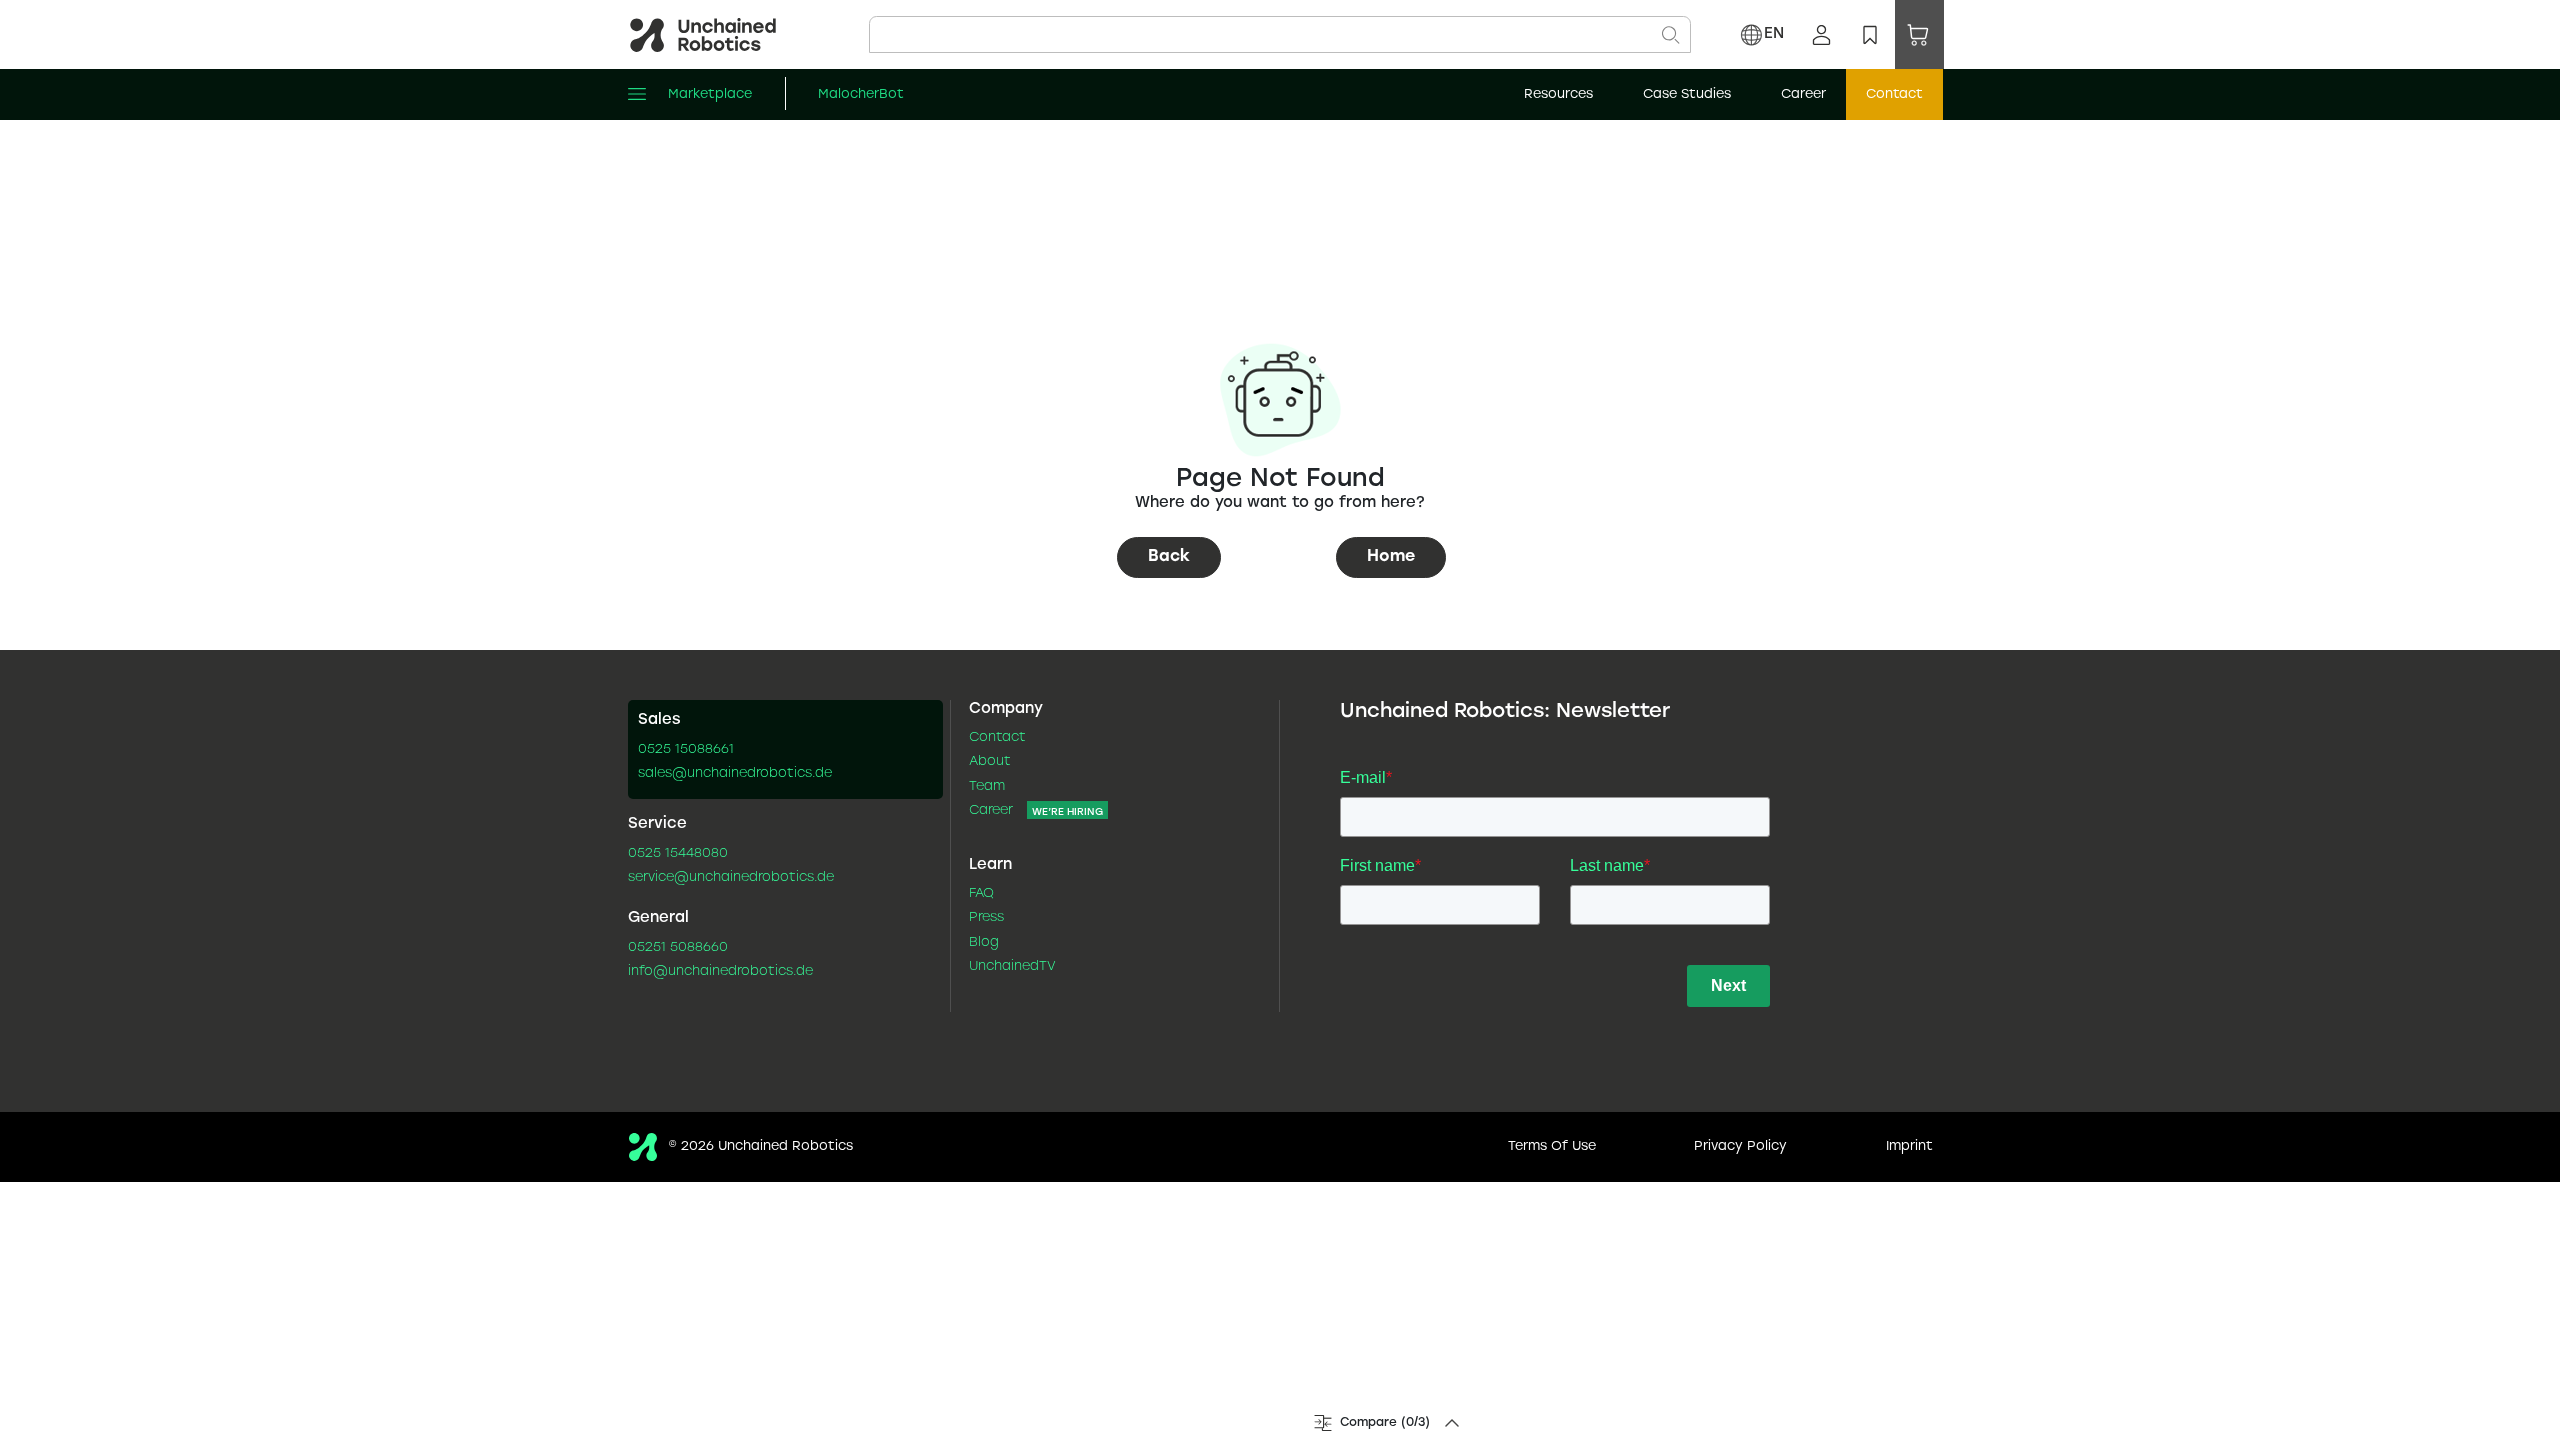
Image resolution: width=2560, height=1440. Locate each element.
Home (1391, 556)
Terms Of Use (1552, 1147)
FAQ (981, 894)
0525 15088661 (686, 750)
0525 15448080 (678, 854)
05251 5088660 (678, 948)
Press (986, 918)
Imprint (1909, 1147)
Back (1169, 556)
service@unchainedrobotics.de (731, 878)
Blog (984, 943)
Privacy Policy (1740, 1147)
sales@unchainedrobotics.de (735, 774)
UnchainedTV (1012, 967)
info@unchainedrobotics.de (720, 972)
